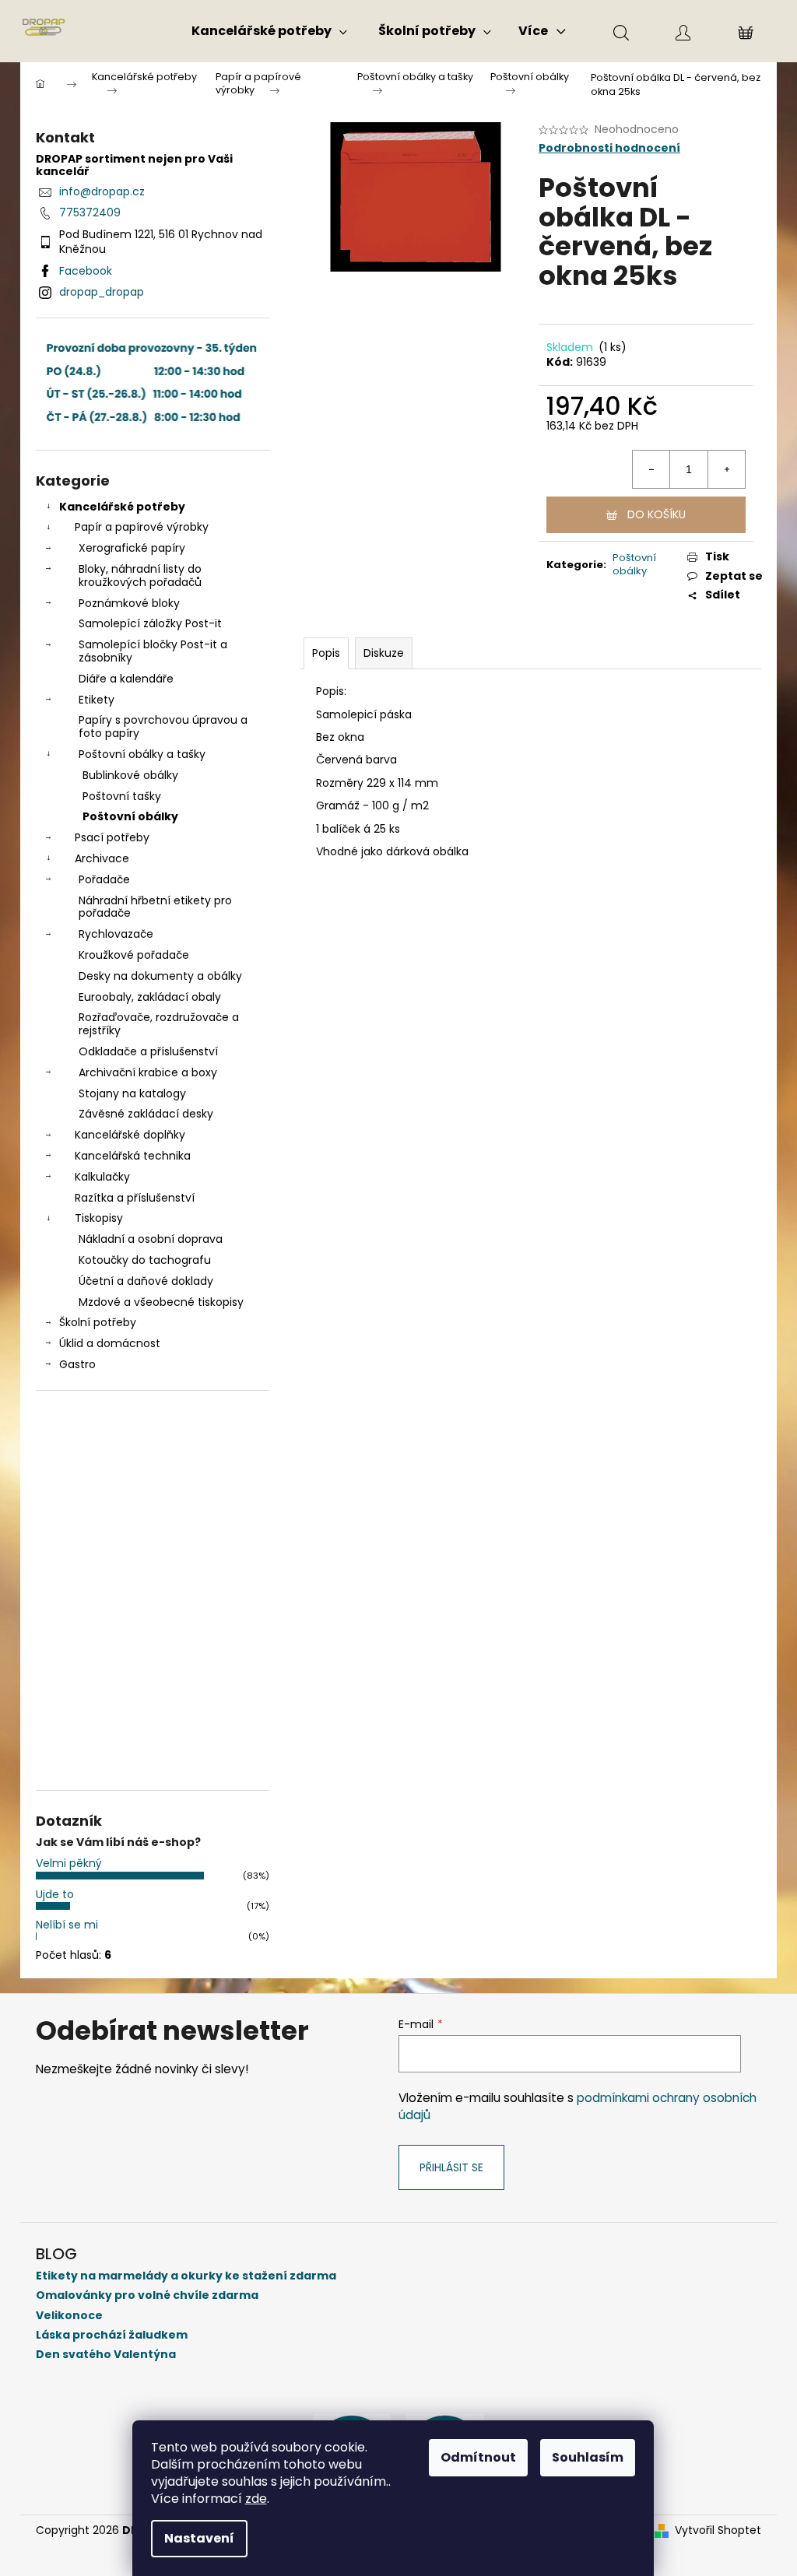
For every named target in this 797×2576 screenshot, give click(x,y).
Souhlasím (588, 2457)
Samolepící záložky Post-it (150, 623)
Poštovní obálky (130, 816)
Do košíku (657, 514)
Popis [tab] (326, 653)
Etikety (97, 700)
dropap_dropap (102, 292)
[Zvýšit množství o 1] (726, 469)
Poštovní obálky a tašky (142, 754)
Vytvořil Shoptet (718, 2530)
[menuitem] (269, 31)
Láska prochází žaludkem (112, 2335)
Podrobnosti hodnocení (609, 148)
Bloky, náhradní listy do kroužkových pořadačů (140, 576)
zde (256, 2499)
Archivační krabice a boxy (148, 1072)
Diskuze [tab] (384, 653)
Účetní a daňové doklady (146, 1281)
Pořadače (104, 879)
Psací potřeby (112, 837)
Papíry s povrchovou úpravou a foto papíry (163, 726)
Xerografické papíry (132, 548)
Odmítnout (478, 2457)
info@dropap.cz (102, 191)
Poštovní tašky (122, 796)
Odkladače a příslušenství (148, 1051)
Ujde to (55, 1894)
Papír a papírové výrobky (142, 527)
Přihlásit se (451, 2167)
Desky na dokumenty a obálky (160, 976)
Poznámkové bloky (129, 603)
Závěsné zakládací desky (146, 1114)
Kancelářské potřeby (122, 507)
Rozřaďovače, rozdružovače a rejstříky (159, 1024)
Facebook (86, 271)
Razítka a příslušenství (135, 1198)
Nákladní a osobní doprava (151, 1239)
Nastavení (199, 2538)
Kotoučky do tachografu (145, 1260)
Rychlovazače (116, 934)
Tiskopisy (99, 1218)
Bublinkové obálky (130, 775)
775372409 (90, 212)
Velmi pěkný (69, 1863)
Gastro (77, 1364)
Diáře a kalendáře (126, 679)
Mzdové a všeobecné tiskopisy (161, 1302)
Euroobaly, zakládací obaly (150, 997)
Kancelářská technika (133, 1156)
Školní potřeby (98, 1322)
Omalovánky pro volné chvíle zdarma (147, 2295)
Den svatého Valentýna (106, 2355)
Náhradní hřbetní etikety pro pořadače (155, 907)
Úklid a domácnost (110, 1343)
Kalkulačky (102, 1177)
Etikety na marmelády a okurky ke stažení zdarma (186, 2276)
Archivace (102, 858)
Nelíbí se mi (67, 1925)
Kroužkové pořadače (134, 955)
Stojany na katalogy (132, 1093)
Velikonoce (69, 2316)
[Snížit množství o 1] (651, 469)
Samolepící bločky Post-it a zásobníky (153, 651)
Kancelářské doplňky (130, 1135)
